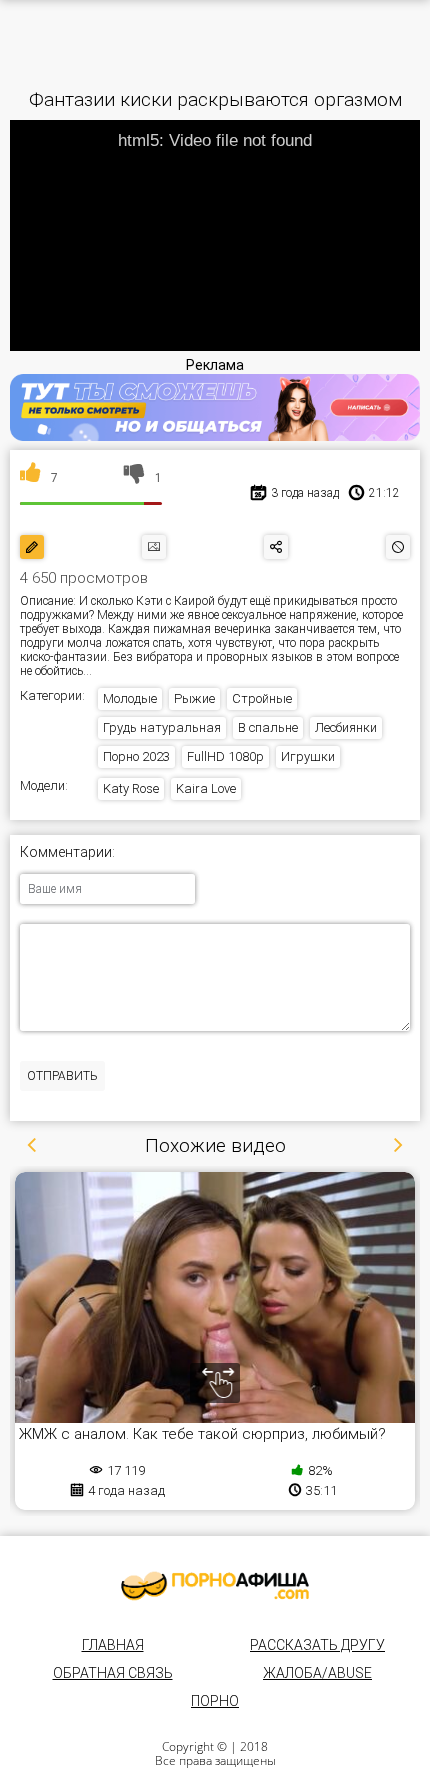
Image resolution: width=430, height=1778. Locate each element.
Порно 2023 (136, 756)
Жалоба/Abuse (317, 1673)
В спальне (268, 727)
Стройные (262, 698)
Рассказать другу (317, 1645)
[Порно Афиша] (215, 1586)
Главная (113, 1645)
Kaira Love (206, 788)
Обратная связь (113, 1673)
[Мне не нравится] (134, 478)
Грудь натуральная (162, 727)
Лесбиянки (346, 727)
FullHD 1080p (225, 756)
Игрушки (308, 756)
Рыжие (194, 698)
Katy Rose (131, 788)
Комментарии (66, 852)
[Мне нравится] (30, 478)
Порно (215, 1701)
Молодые (130, 698)
